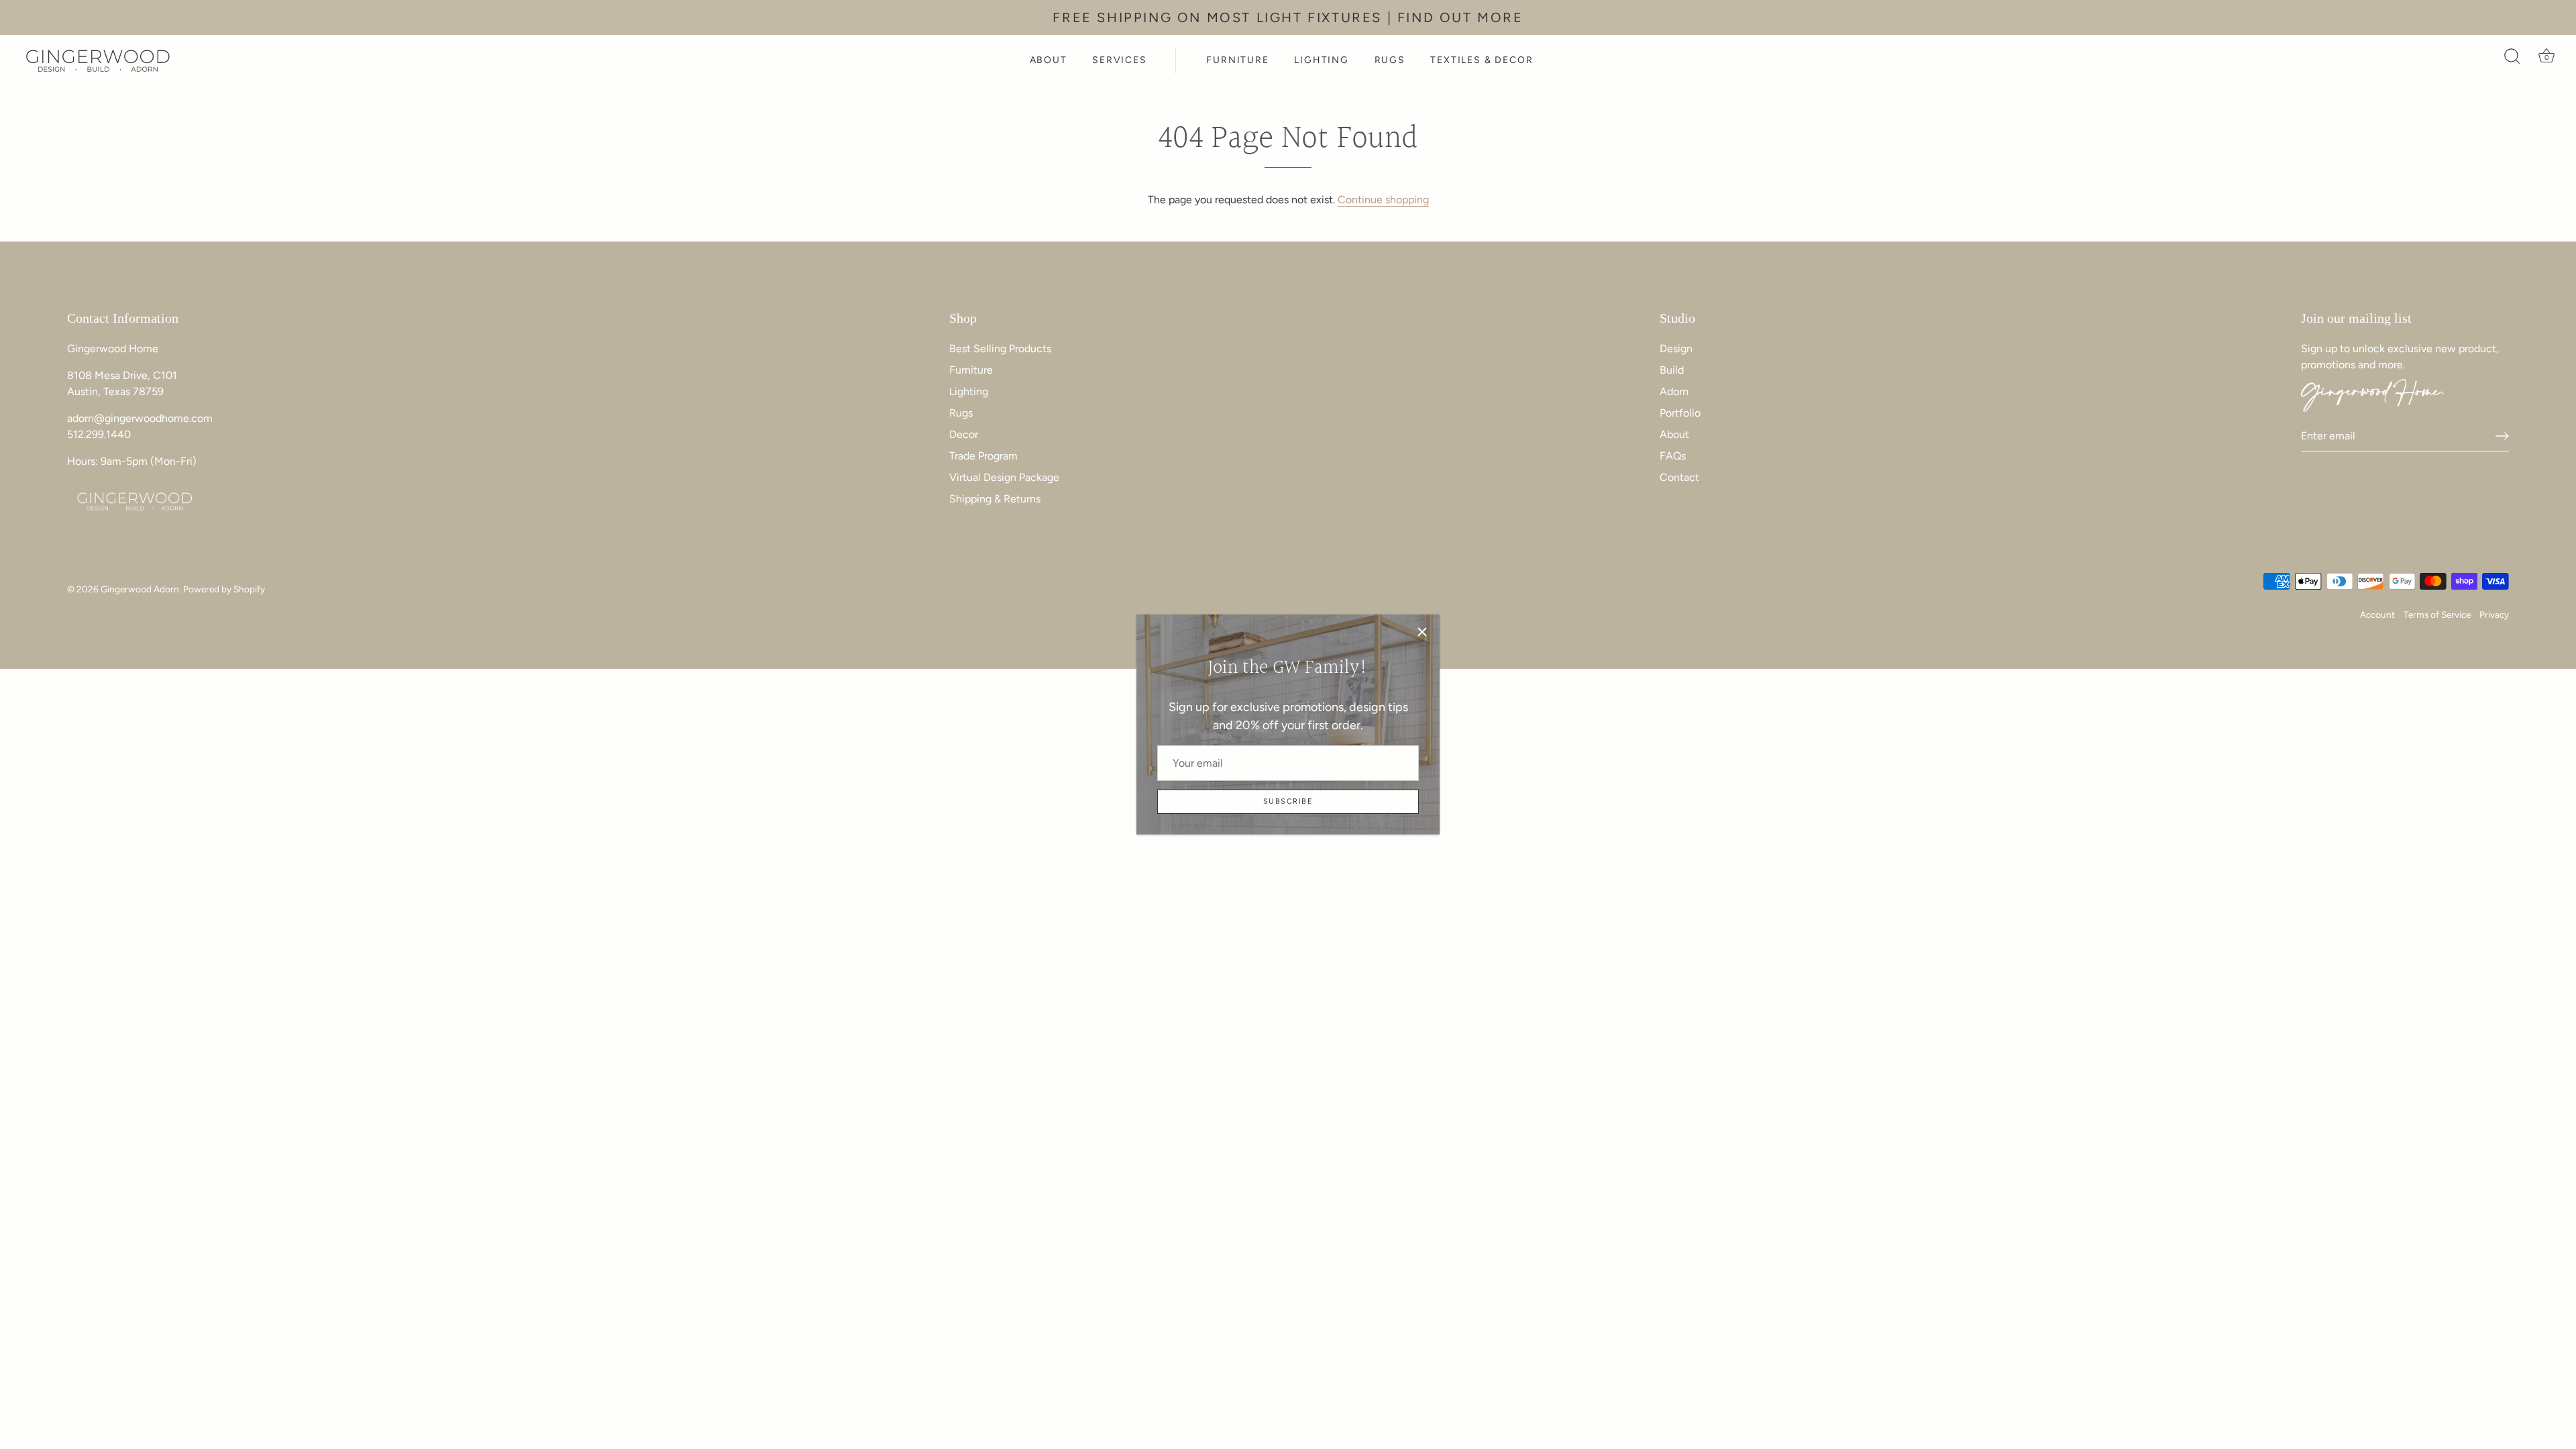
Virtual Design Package (1004, 477)
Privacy (2494, 614)
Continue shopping (1383, 200)
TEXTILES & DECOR (1482, 60)
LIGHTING (1322, 60)
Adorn (1674, 391)
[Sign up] (2502, 436)
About (1674, 434)
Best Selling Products (1000, 348)
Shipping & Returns (995, 499)
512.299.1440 (99, 434)
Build (1672, 370)
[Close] (1422, 632)
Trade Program (983, 456)
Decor (964, 434)
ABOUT (1049, 60)
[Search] (2512, 60)
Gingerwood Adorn (140, 589)
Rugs (961, 413)
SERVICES (1120, 60)
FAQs (1673, 456)
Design (1676, 348)
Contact (1679, 477)
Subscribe (1288, 801)
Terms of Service (2437, 614)
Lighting (969, 391)
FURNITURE (1237, 60)
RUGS (1390, 60)
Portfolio (1680, 413)
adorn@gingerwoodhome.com (140, 418)
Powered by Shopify (224, 589)
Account (2377, 614)
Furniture (971, 370)
